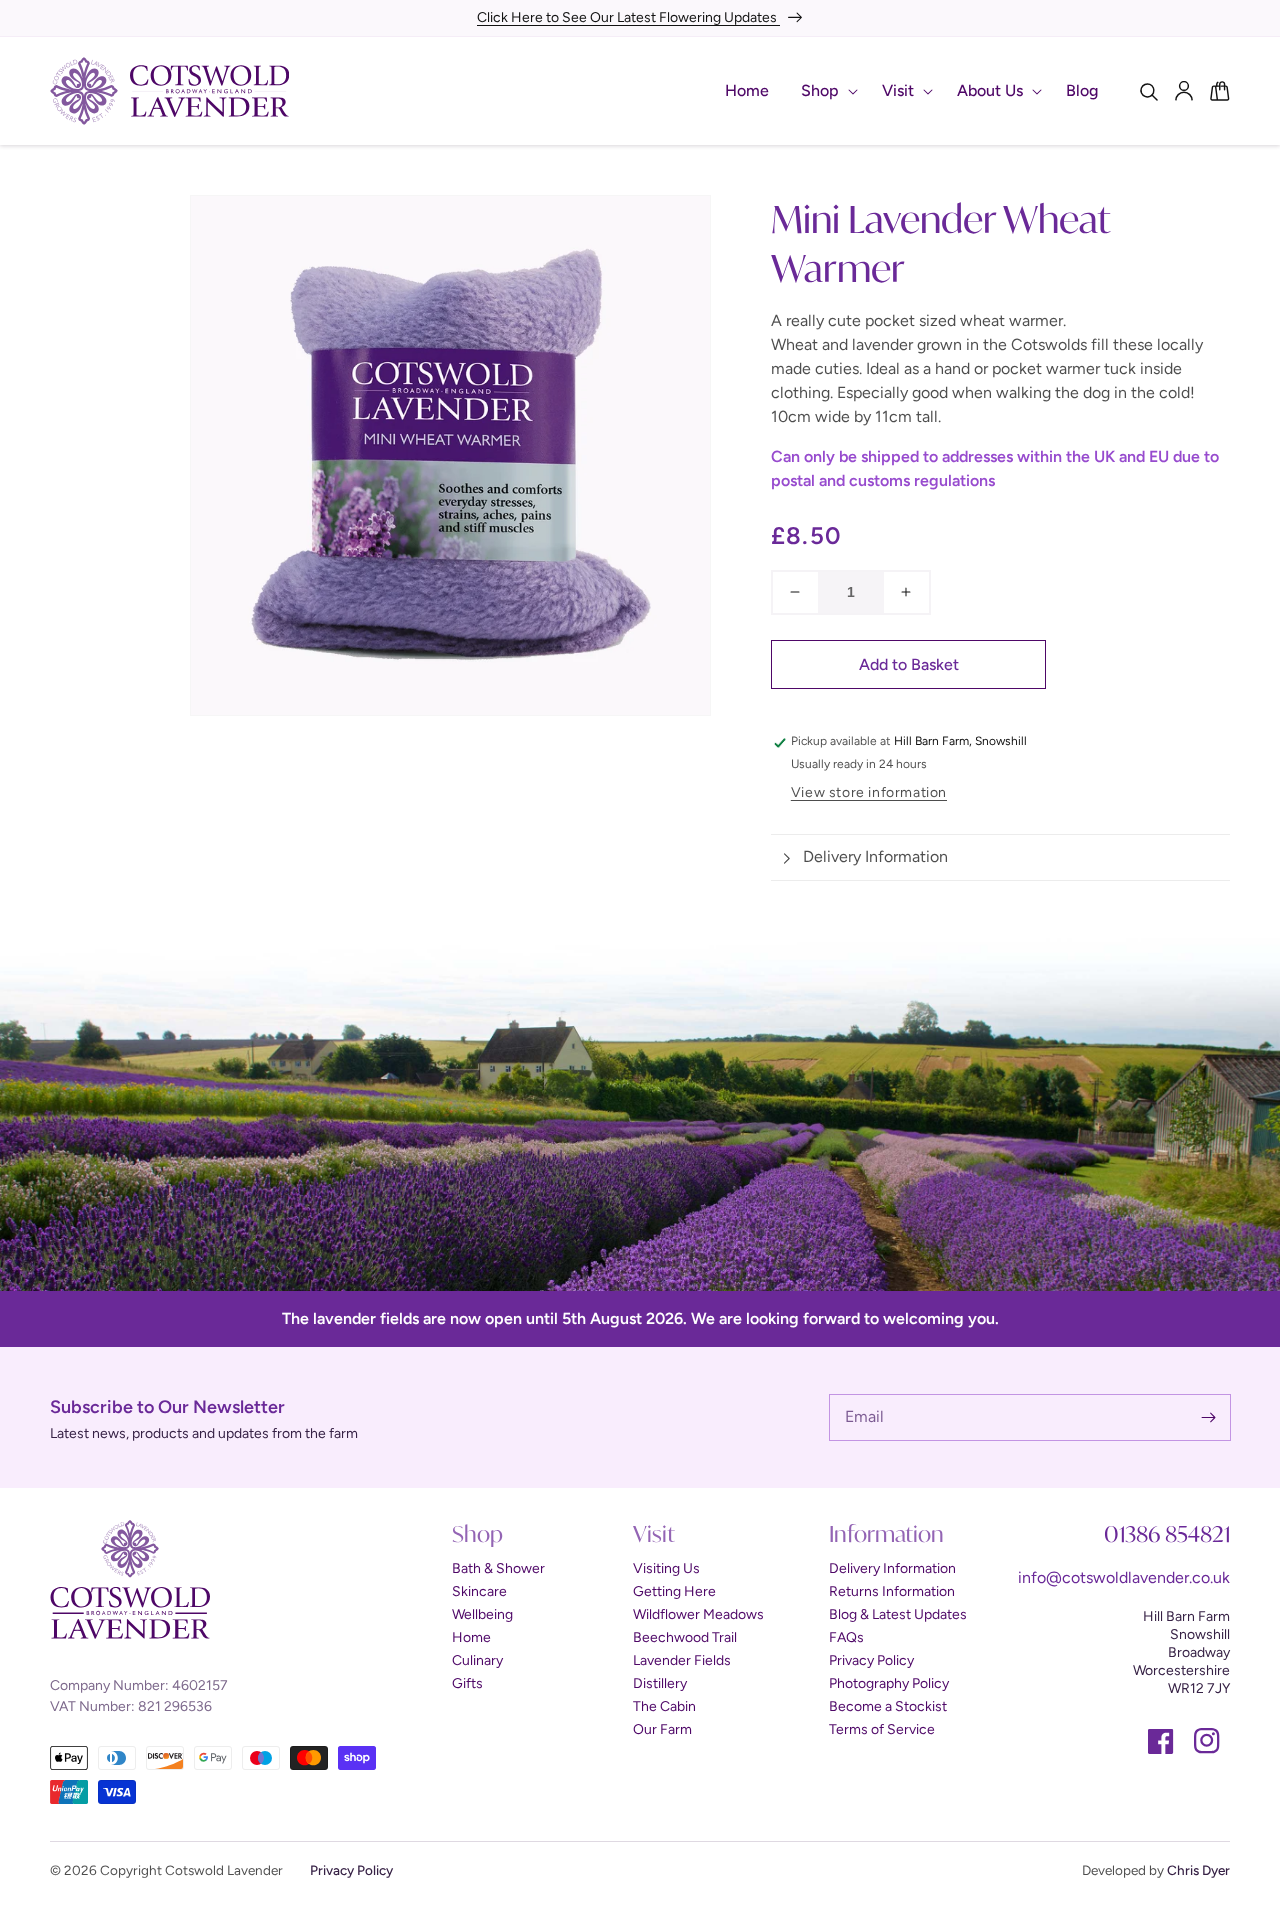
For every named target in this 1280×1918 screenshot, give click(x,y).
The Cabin (664, 1706)
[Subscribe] (1208, 1417)
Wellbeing (482, 1614)
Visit (898, 90)
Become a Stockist (888, 1706)
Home (471, 1637)
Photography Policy (889, 1683)
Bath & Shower (498, 1568)
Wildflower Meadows (698, 1614)
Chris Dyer (1198, 1870)
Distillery (660, 1683)
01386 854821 (1167, 1533)
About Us (990, 90)
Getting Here (674, 1591)
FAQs (846, 1637)
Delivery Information (892, 1568)
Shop (820, 90)
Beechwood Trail (685, 1637)
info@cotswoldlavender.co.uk (1124, 1577)
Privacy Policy (871, 1660)
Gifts (467, 1683)
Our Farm (662, 1729)
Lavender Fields (682, 1660)
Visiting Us (666, 1568)
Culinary (477, 1660)
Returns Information (892, 1591)
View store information (869, 792)
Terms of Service (882, 1729)
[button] (825, 91)
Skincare (479, 1591)
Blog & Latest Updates (898, 1614)
